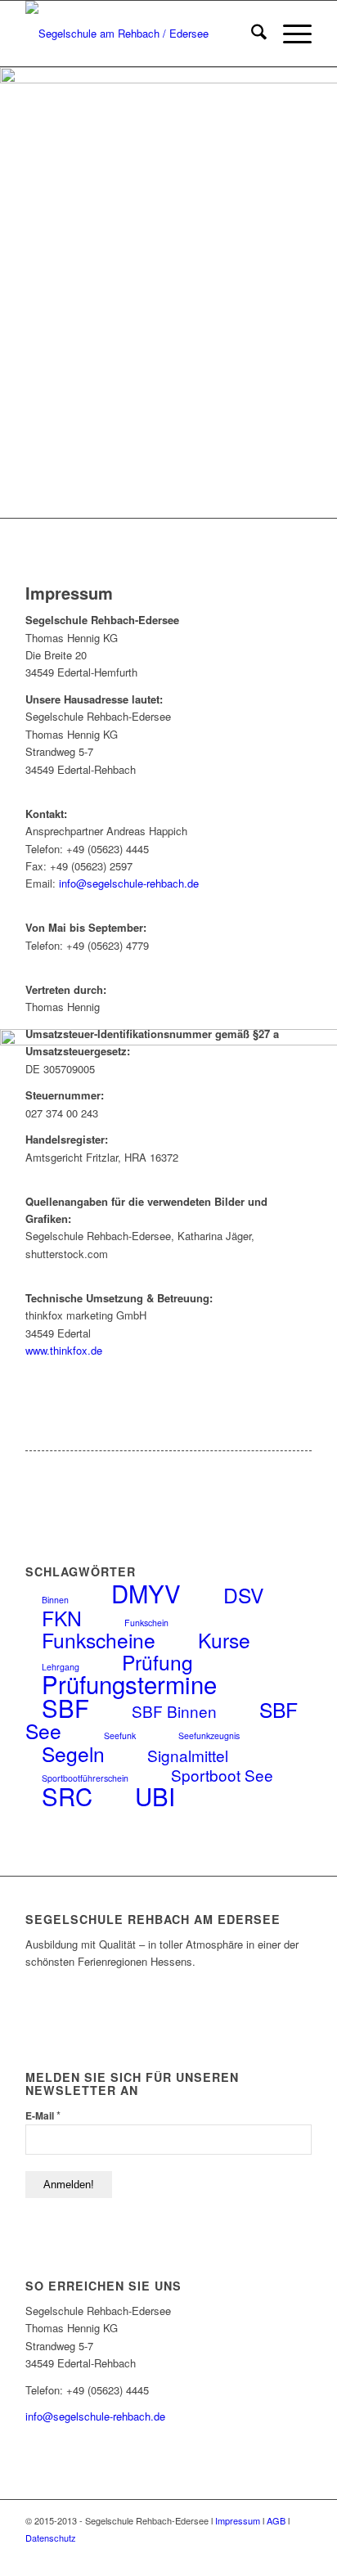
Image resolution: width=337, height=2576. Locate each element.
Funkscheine (99, 1640)
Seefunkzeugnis (209, 1735)
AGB (276, 2520)
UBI (155, 1796)
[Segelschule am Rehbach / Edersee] (140, 34)
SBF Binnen (174, 1711)
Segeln (73, 1753)
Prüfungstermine (129, 1684)
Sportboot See (222, 1775)
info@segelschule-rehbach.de (129, 883)
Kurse (224, 1640)
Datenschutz (51, 2538)
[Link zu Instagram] (275, 2556)
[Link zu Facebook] (250, 2556)
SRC (67, 1796)
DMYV (146, 1593)
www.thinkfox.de (64, 1350)
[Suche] (251, 34)
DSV (243, 1595)
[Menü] (289, 34)
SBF (65, 1707)
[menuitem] (251, 34)
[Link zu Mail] (299, 2556)
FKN (62, 1618)
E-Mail (43, 2115)
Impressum (238, 2520)
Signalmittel (188, 1755)
